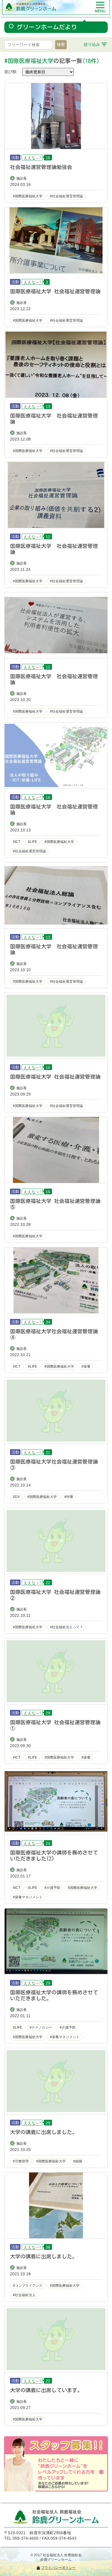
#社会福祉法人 (24, 2295)
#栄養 (86, 1366)
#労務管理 (21, 2161)
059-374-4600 (26, 2538)
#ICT (17, 842)
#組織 (78, 2161)
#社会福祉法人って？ (66, 1627)
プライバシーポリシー (58, 2568)
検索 (61, 44)
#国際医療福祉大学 (28, 196)
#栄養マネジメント (28, 1897)
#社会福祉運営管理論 (66, 196)
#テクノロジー (41, 2028)
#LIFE (32, 842)
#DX (16, 1497)
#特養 (69, 1497)
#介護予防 (52, 1888)
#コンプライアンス (28, 2286)
